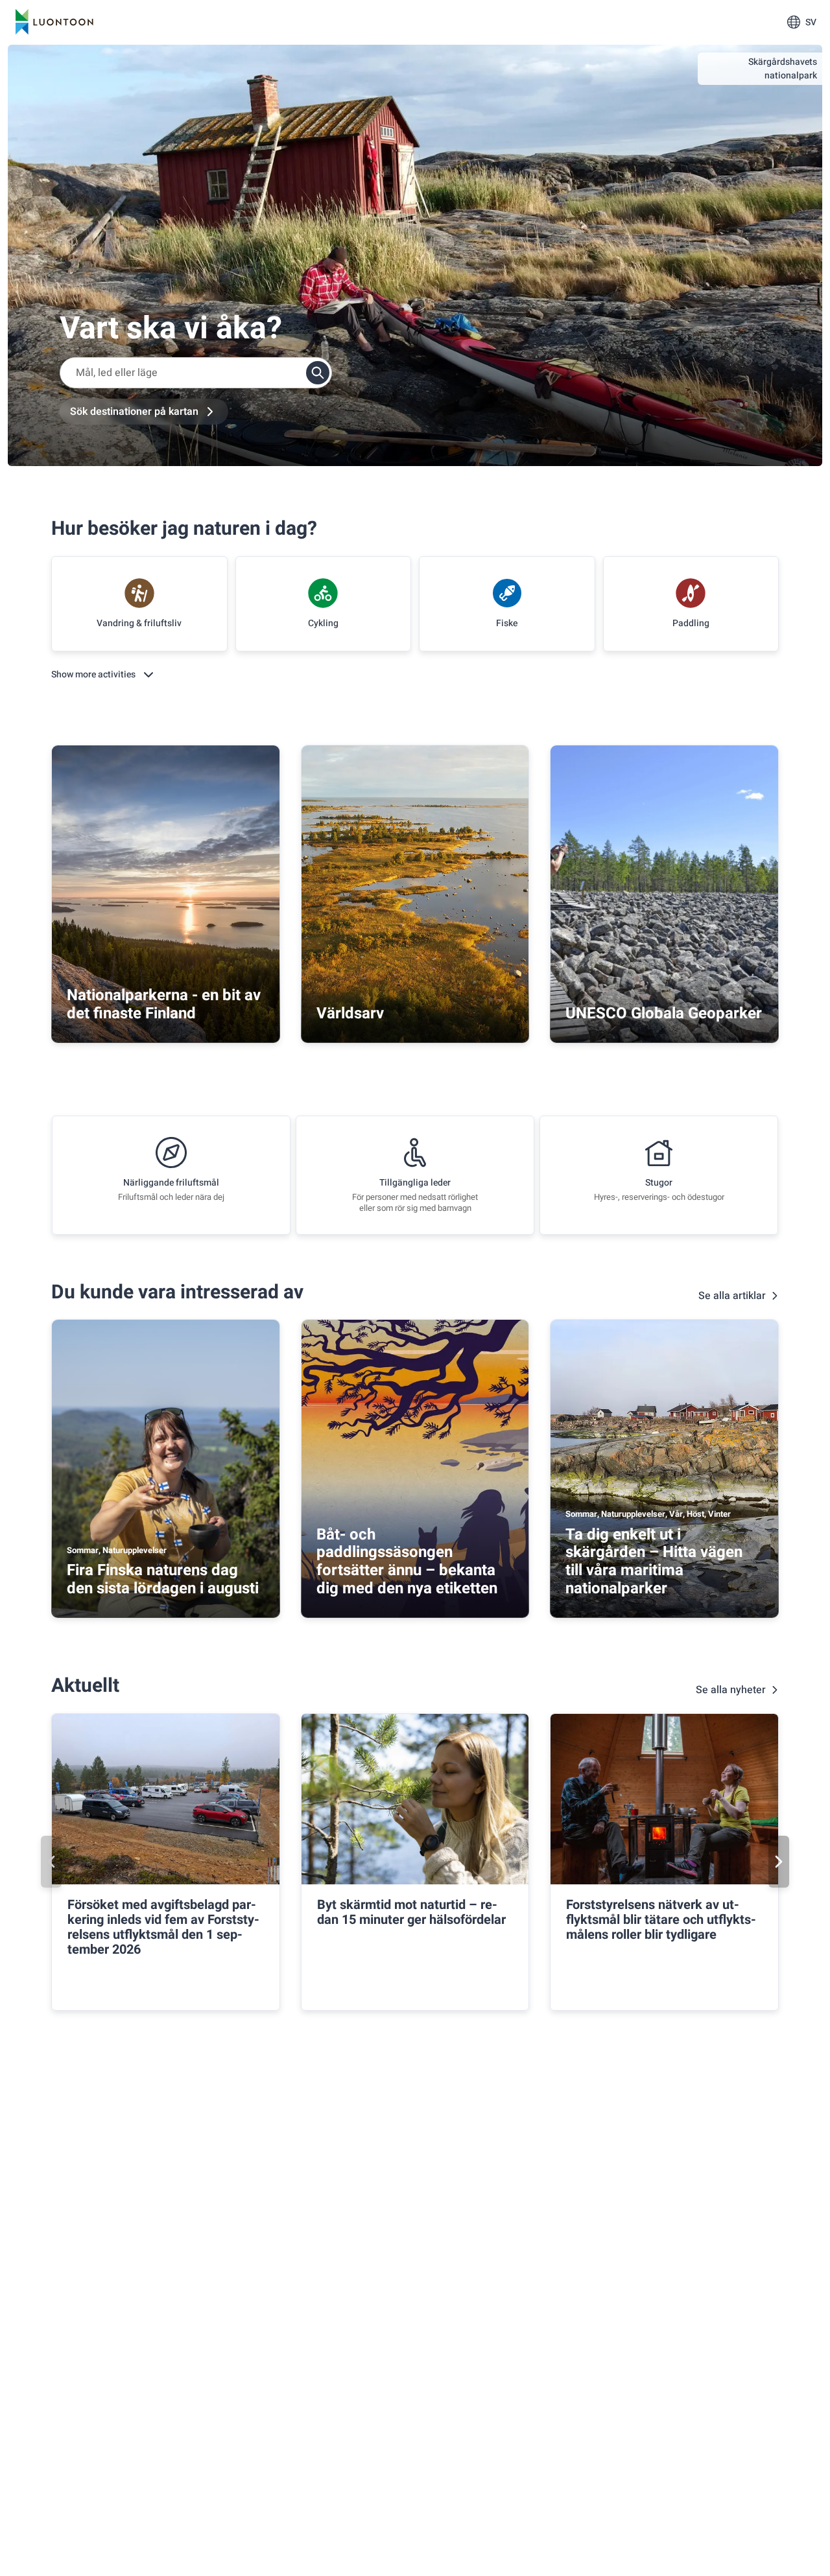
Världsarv (350, 1013)
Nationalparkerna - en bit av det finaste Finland (164, 1004)
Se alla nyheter (731, 1690)
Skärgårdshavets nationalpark (783, 69)
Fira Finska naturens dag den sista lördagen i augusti (163, 1579)
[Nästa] (779, 1862)
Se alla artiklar (732, 1296)
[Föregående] (51, 1862)
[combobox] (196, 373)
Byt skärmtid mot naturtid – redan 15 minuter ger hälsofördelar (411, 1912)
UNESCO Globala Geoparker (664, 1013)
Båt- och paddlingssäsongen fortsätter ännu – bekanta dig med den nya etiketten (407, 1562)
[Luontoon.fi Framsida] (54, 22)
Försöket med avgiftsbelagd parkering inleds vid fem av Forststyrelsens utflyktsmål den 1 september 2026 (163, 1927)
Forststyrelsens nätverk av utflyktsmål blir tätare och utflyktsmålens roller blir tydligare (661, 1920)
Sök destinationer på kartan (134, 412)
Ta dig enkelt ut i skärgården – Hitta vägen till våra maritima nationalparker (654, 1562)
